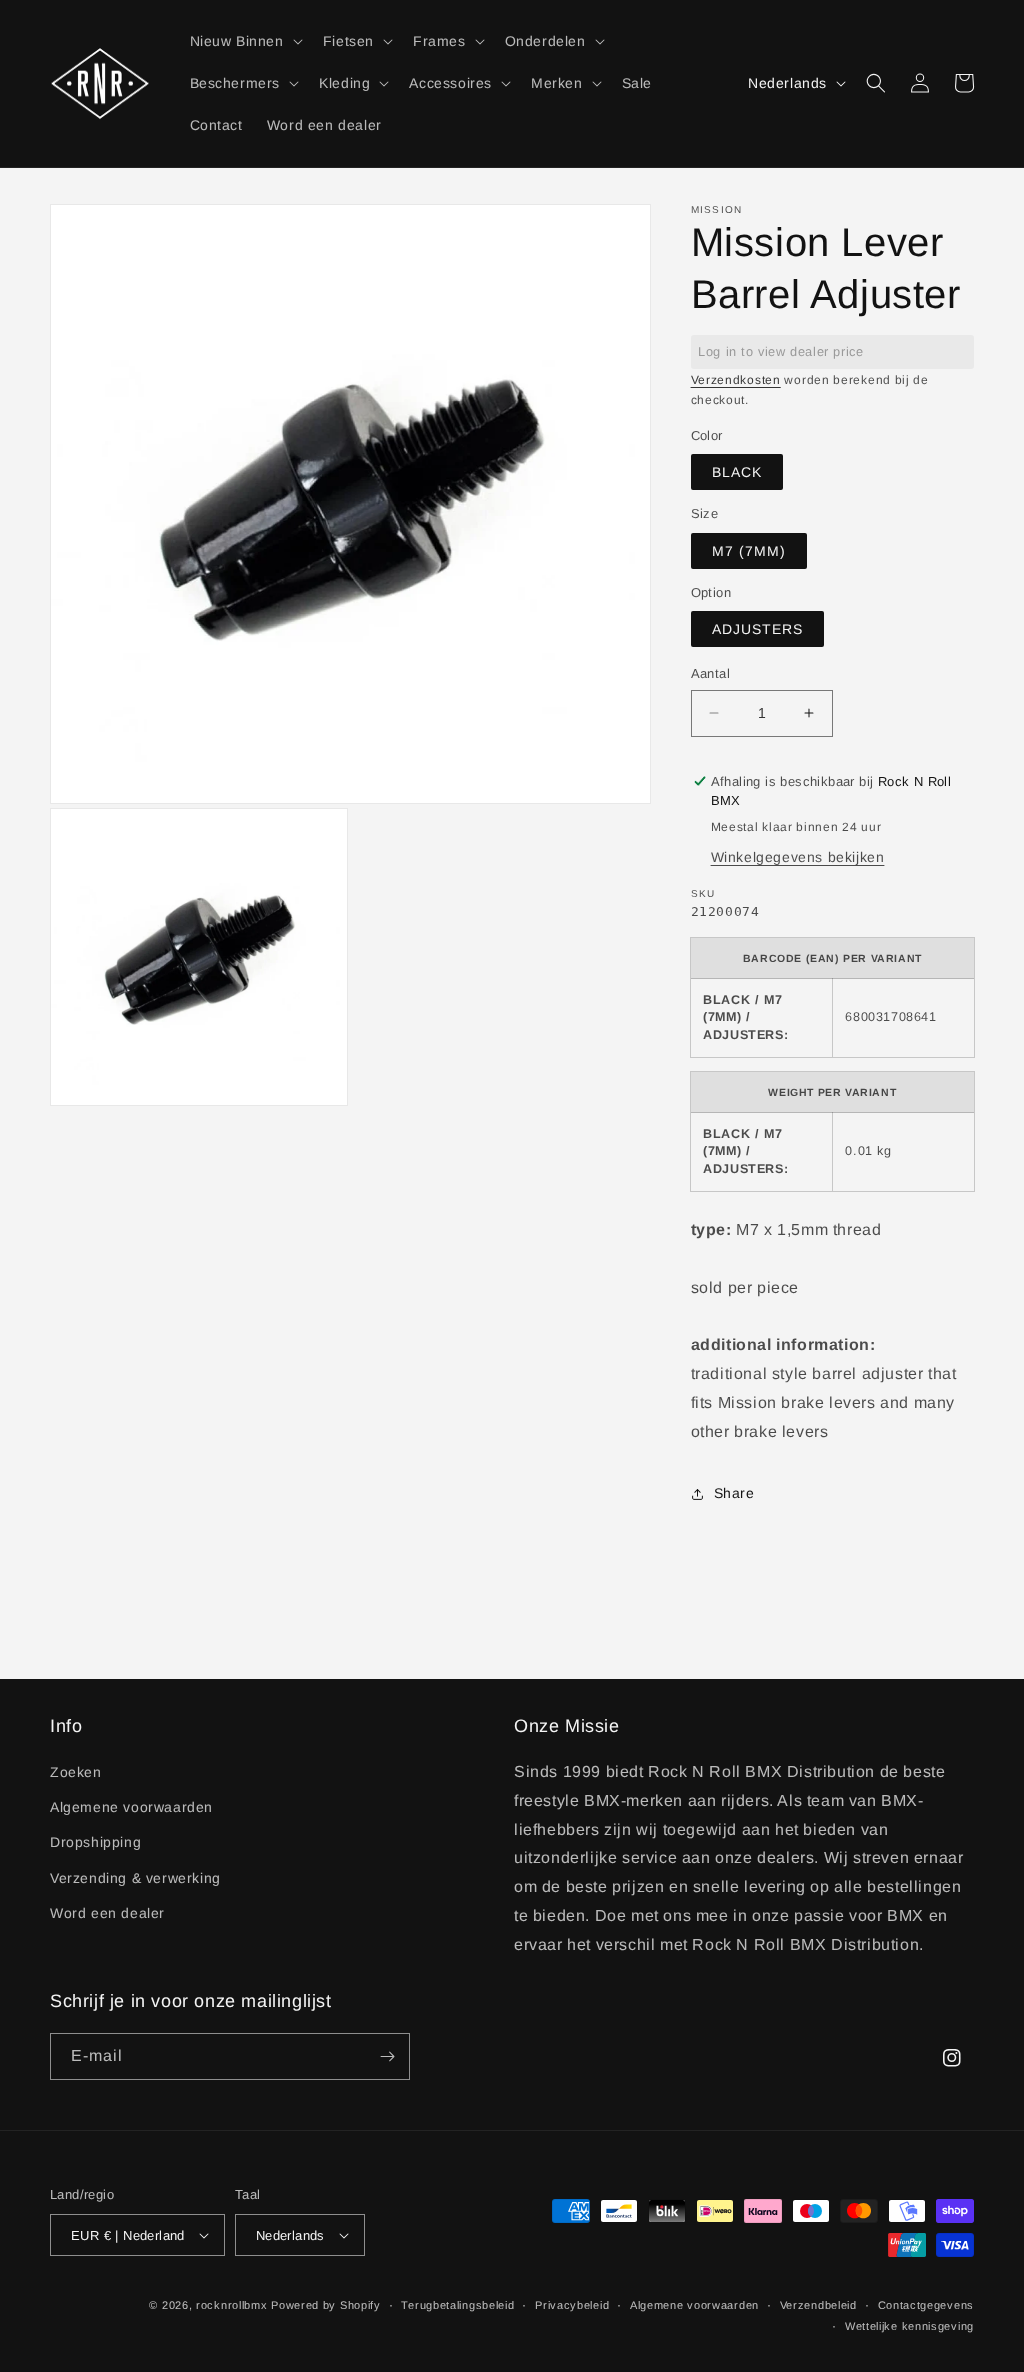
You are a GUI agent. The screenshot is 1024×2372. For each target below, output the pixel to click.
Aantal (710, 673)
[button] (244, 41)
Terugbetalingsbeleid (457, 2305)
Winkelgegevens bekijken (798, 857)
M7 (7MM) (749, 551)
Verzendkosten (736, 380)
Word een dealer (107, 1913)
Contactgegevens (926, 2305)
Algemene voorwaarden (131, 1807)
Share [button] (734, 1493)
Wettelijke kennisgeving (909, 2326)
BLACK (737, 472)
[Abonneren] (387, 2056)
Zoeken (76, 1772)
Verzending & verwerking (135, 1878)
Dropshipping (95, 1842)
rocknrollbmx (231, 2305)
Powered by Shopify (326, 2305)
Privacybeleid (572, 2305)
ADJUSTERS (757, 629)
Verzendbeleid (818, 2305)
